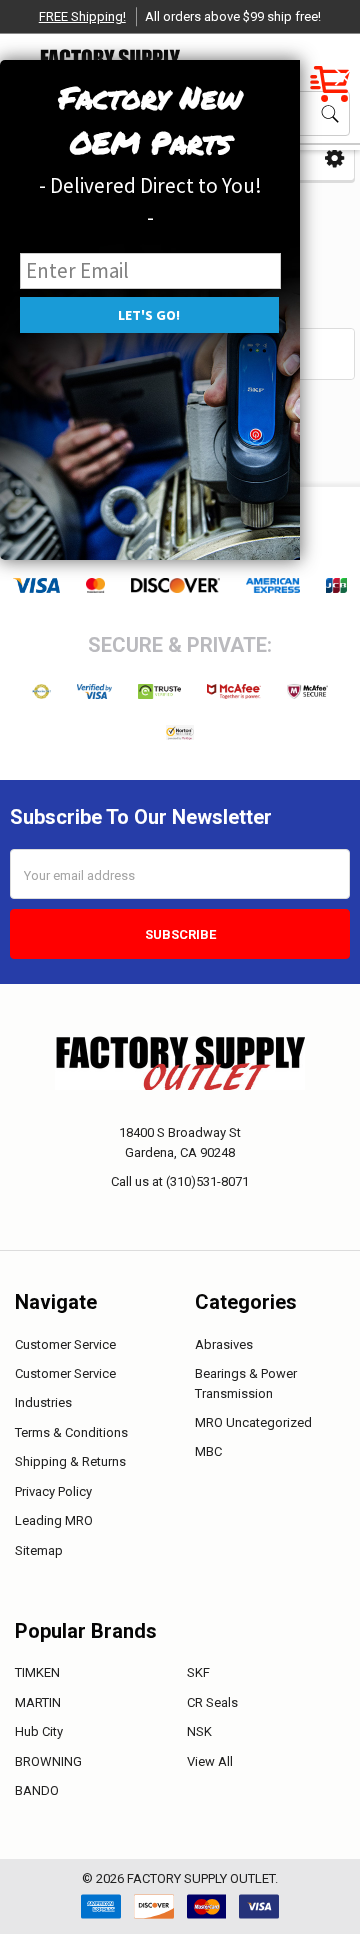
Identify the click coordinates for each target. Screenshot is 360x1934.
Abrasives (224, 1344)
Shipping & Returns (70, 1461)
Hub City (39, 1731)
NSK (199, 1731)
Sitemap (39, 1550)
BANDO (37, 1790)
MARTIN (38, 1702)
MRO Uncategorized (253, 1422)
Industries (43, 1402)
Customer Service (65, 1344)
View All (210, 1761)
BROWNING (48, 1761)
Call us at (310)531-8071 (180, 1181)
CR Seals (212, 1702)
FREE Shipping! (82, 16)
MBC (208, 1451)
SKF (198, 1672)
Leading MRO (54, 1520)
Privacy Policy (53, 1491)
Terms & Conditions (71, 1432)
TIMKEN (37, 1672)
